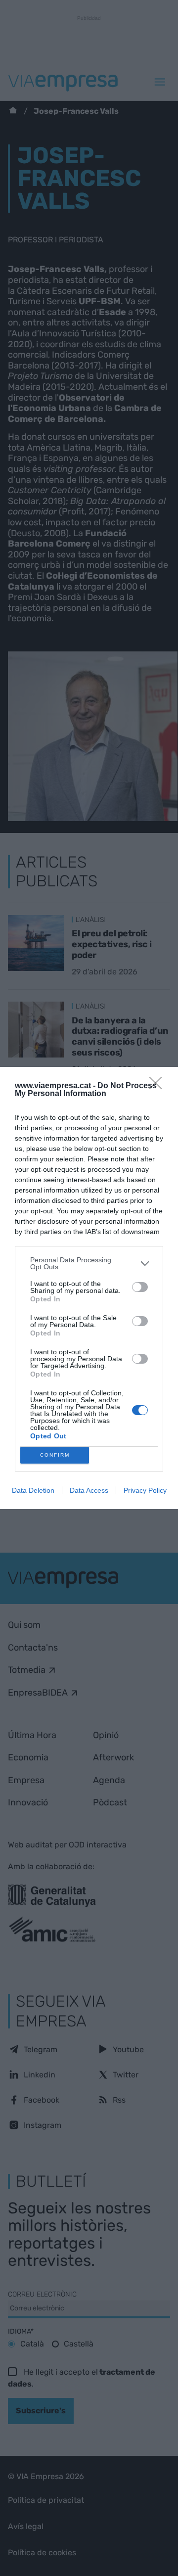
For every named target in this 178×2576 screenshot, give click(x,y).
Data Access (89, 1490)
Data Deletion (33, 1490)
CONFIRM (55, 1455)
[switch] (140, 1287)
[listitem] (89, 1263)
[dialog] (89, 1288)
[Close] (159, 1086)
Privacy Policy (145, 1490)
